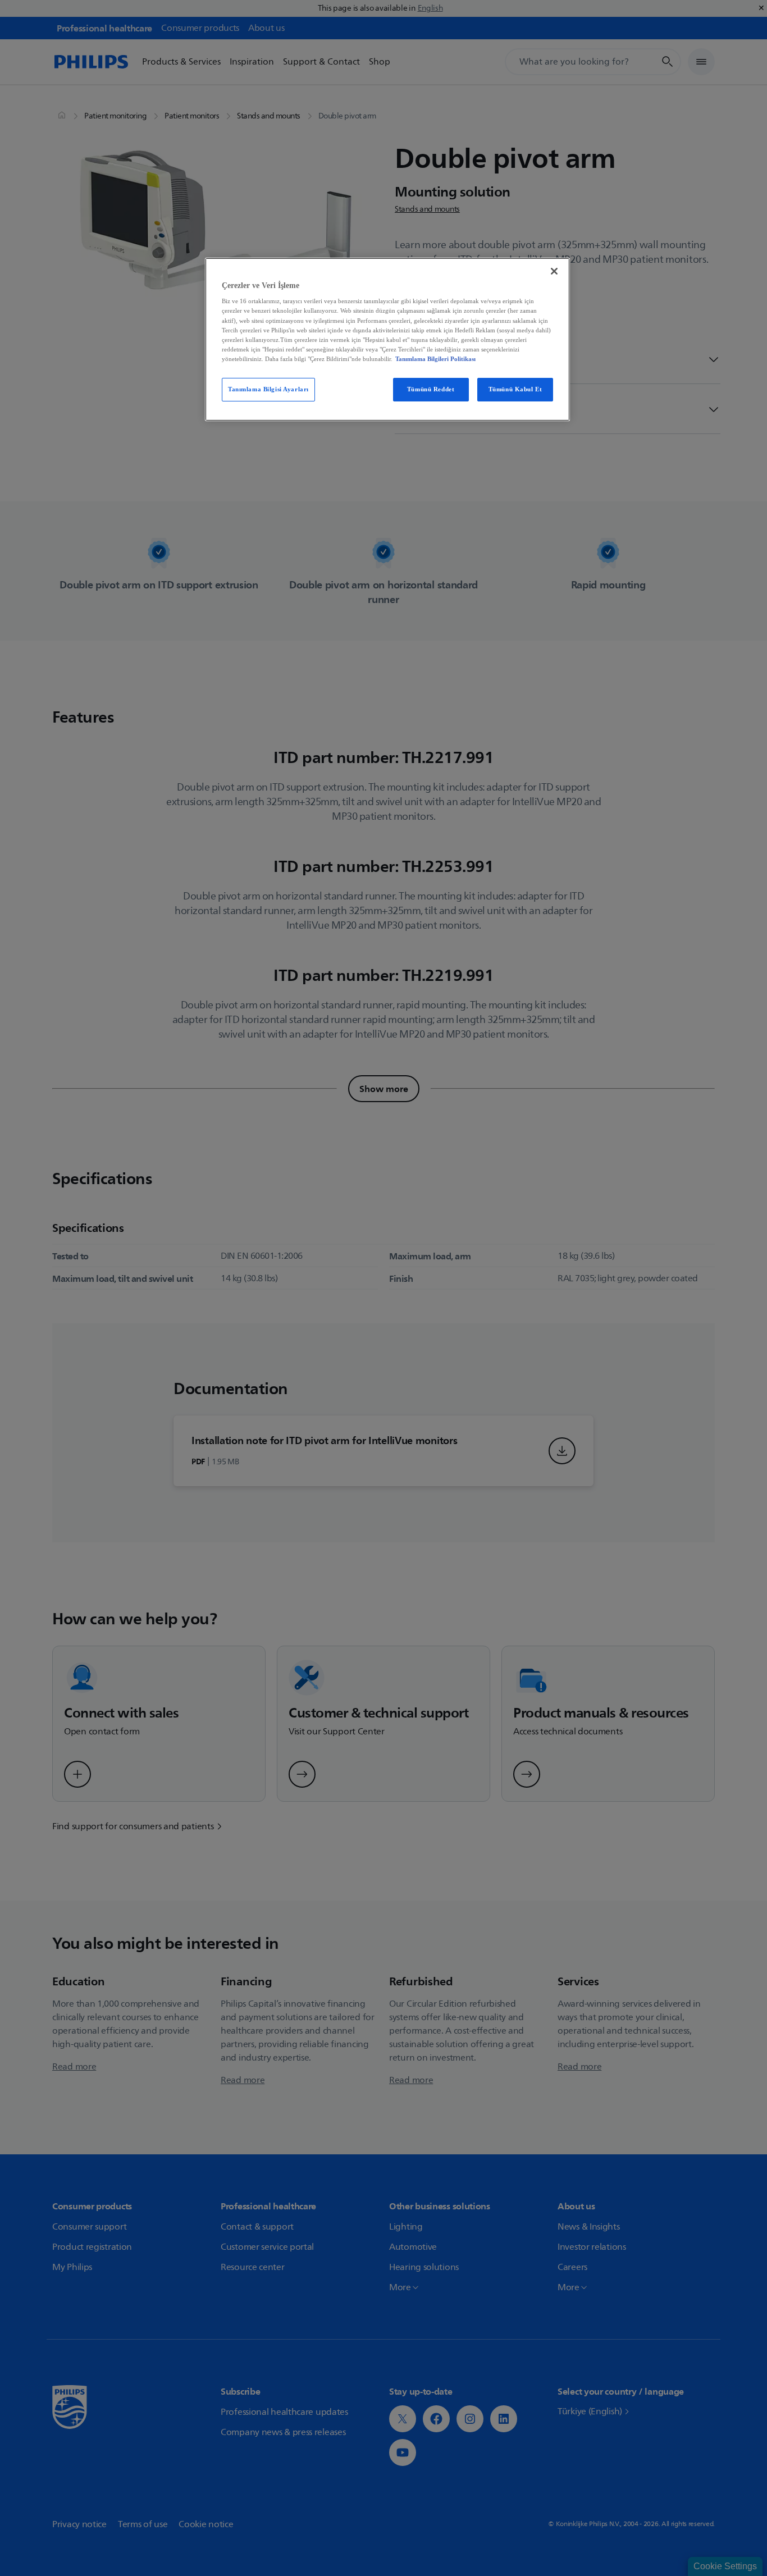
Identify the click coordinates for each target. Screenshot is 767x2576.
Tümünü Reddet (431, 389)
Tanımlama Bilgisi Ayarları (268, 389)
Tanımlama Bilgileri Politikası (435, 359)
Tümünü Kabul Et (515, 389)
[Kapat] (554, 271)
